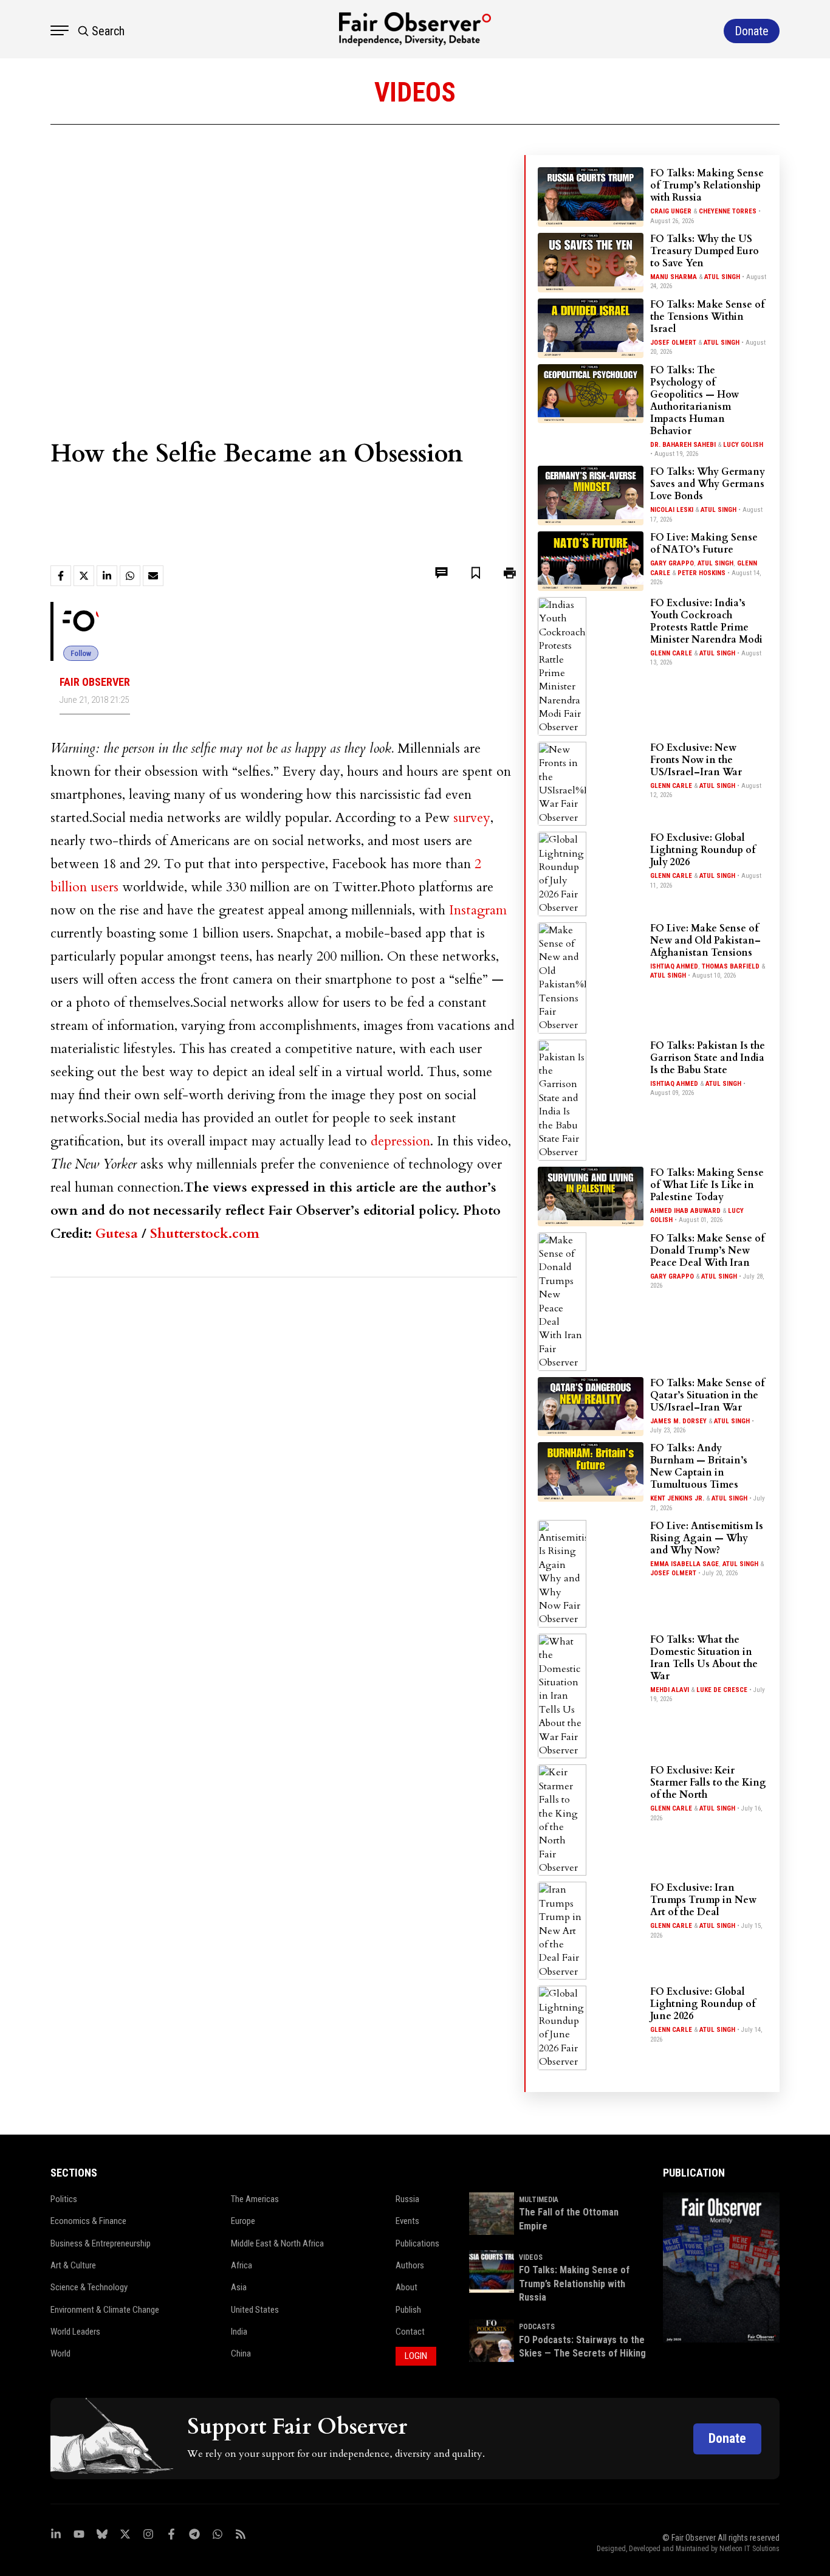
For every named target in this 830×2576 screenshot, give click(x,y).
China (241, 2353)
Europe (243, 2221)
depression (400, 1141)
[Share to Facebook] (61, 576)
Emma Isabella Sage (684, 1564)
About (406, 2287)
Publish (408, 2310)
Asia (239, 2287)
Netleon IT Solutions (749, 2549)
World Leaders (75, 2332)
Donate (727, 2438)
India (239, 2332)
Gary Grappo (672, 563)
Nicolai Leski (672, 510)
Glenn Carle (671, 653)
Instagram (478, 910)
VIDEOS (531, 2257)
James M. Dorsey (678, 1421)
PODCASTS (537, 2327)
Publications (417, 2243)
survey (472, 818)
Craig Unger (671, 211)
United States (255, 2310)
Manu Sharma (674, 277)
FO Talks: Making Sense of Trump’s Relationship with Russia (574, 2284)
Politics (64, 2199)
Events (407, 2221)
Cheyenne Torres (728, 211)
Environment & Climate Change (105, 2310)
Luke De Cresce (722, 1690)
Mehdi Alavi (670, 1690)
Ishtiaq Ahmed (674, 966)
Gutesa (117, 1234)
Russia (407, 2199)
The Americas (255, 2199)
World (60, 2353)
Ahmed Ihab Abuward (685, 1211)
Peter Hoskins (701, 573)
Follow (81, 653)
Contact (410, 2332)
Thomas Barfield (731, 966)
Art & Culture (73, 2265)
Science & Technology (89, 2287)
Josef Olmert (673, 343)
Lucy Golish (743, 445)
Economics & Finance (88, 2221)
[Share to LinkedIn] (107, 576)
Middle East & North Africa (277, 2243)
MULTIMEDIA (539, 2200)
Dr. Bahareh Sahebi (683, 445)
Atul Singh (722, 277)
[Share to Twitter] (84, 576)
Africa (242, 2265)
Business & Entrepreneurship (101, 2243)
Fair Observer (95, 682)
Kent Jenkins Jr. (677, 1498)
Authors (410, 2265)
